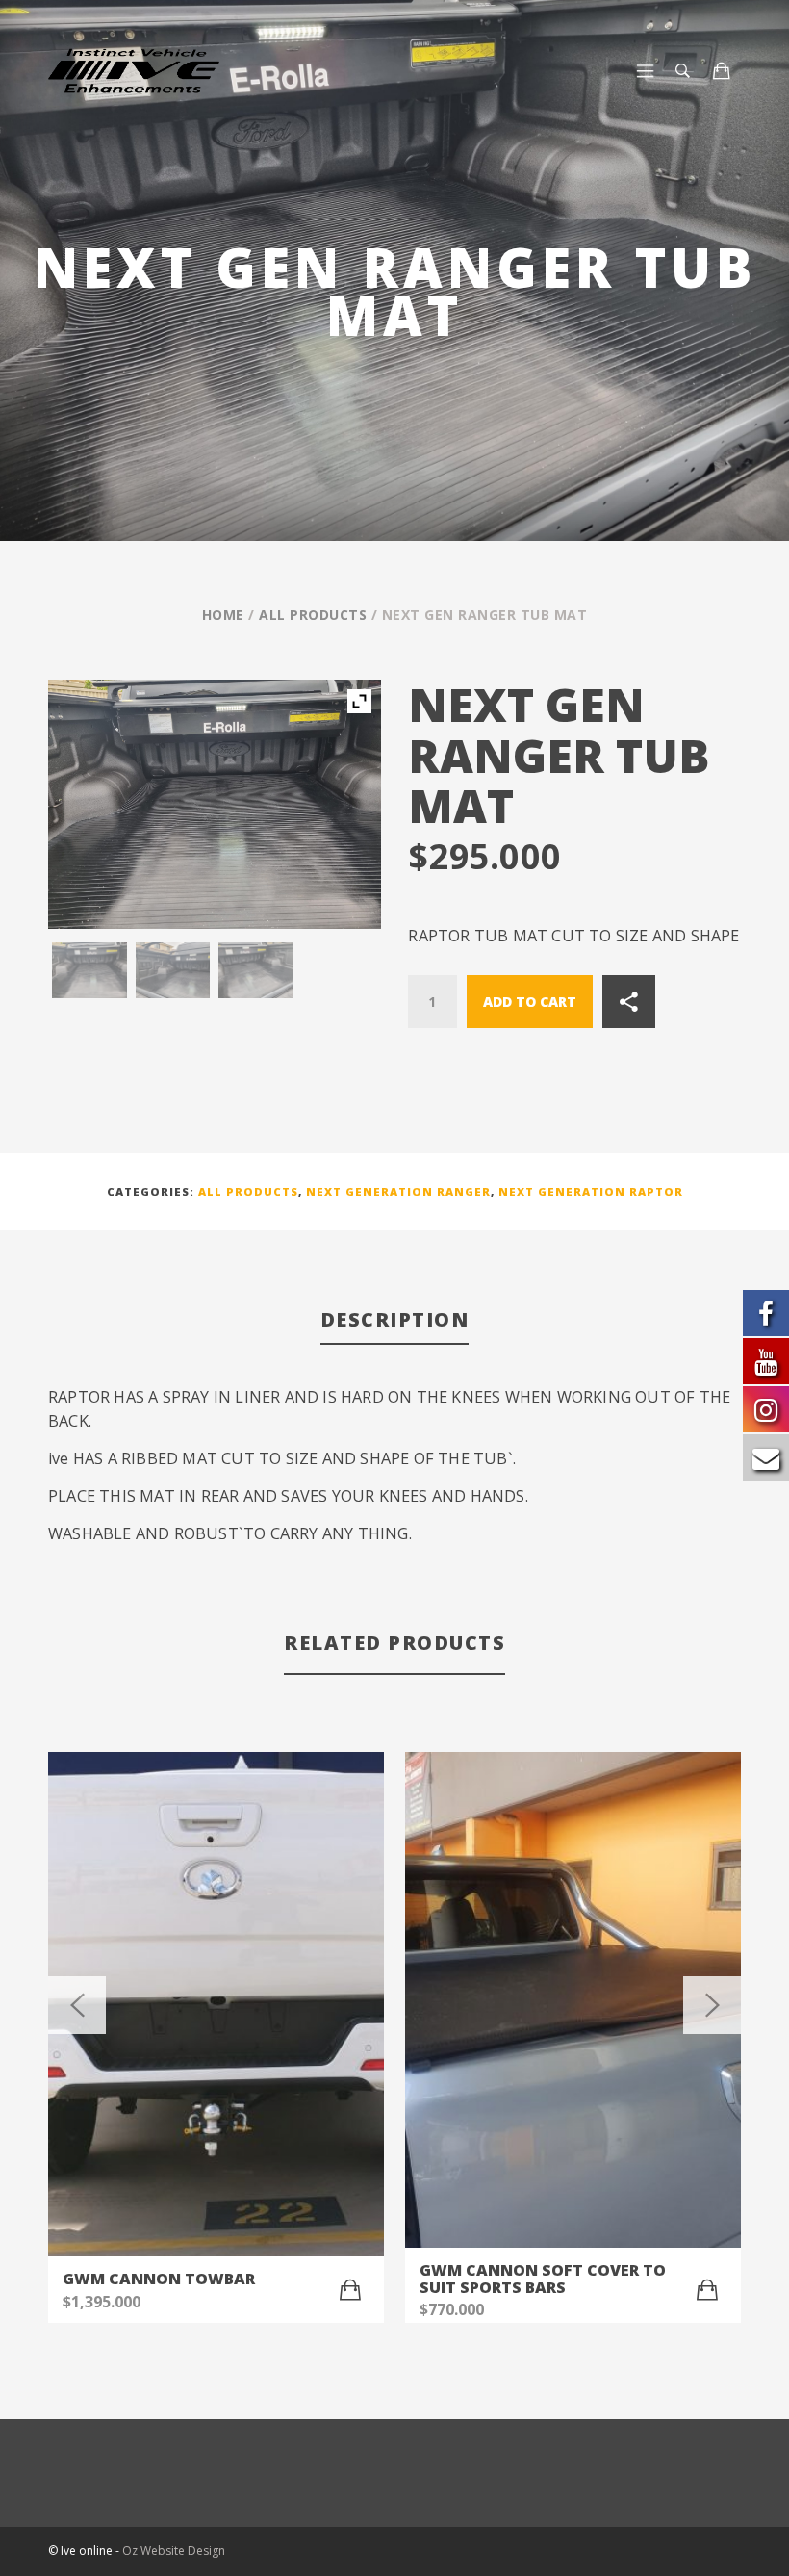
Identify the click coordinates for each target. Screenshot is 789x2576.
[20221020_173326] (173, 970)
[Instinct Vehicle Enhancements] (176, 71)
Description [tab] (395, 1319)
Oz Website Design (174, 2550)
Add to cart (530, 1002)
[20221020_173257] (89, 970)
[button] (350, 2290)
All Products (313, 615)
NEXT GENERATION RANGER (398, 1191)
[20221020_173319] (256, 970)
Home (223, 615)
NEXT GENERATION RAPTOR (591, 1191)
